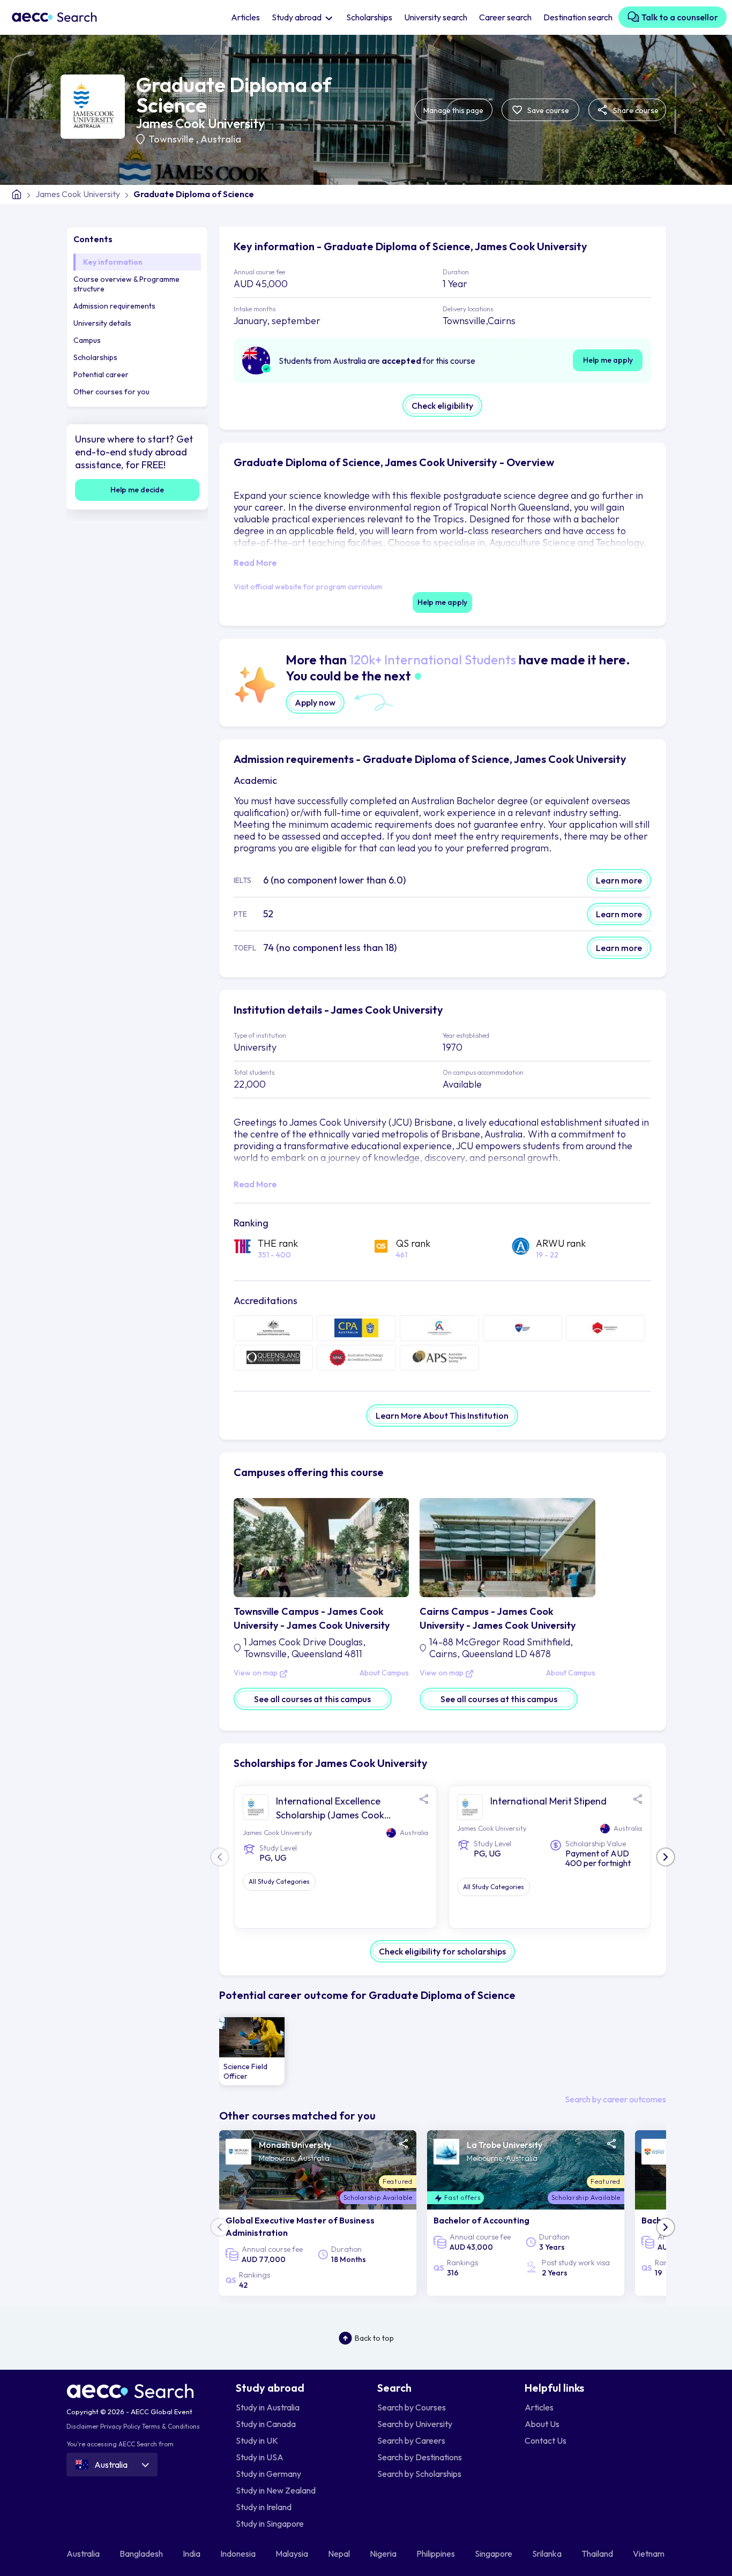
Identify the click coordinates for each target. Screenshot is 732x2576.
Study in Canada (266, 2424)
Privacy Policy (120, 2426)
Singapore (494, 2553)
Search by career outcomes (615, 2099)
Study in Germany (268, 2474)
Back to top (374, 2338)
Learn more (619, 880)
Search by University (415, 2424)
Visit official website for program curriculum (308, 587)
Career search (505, 17)
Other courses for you (111, 392)
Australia (221, 139)
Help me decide (137, 490)
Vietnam (649, 2553)
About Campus (384, 1673)
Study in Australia (268, 2407)
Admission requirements (114, 306)
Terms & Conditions (171, 2426)
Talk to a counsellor (679, 17)
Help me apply (608, 360)
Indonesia (239, 2553)
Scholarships (369, 17)
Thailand (598, 2553)
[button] (666, 1857)
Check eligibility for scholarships (442, 1951)
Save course (547, 110)
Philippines (436, 2553)
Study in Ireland (264, 2507)
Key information (113, 262)
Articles (245, 17)
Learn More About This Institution (442, 1416)
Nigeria (384, 2553)
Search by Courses (412, 2407)
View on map (256, 1673)
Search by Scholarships (419, 2474)
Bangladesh (142, 2553)
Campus (87, 340)
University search (436, 17)
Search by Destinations (420, 2457)
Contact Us (546, 2440)
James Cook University (200, 123)
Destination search (578, 17)
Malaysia (293, 2553)
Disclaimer (83, 2426)
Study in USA (260, 2457)
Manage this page (453, 110)
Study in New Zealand (276, 2490)
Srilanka (548, 2553)
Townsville (172, 139)
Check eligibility (442, 406)
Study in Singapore (270, 2523)
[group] (252, 2051)
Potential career (101, 375)
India (192, 2553)
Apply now (315, 702)
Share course (635, 110)
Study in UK (257, 2440)
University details (102, 323)
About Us (542, 2424)
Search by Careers (411, 2440)
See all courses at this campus (312, 1699)
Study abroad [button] (297, 17)
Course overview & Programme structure (126, 284)
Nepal (340, 2553)
